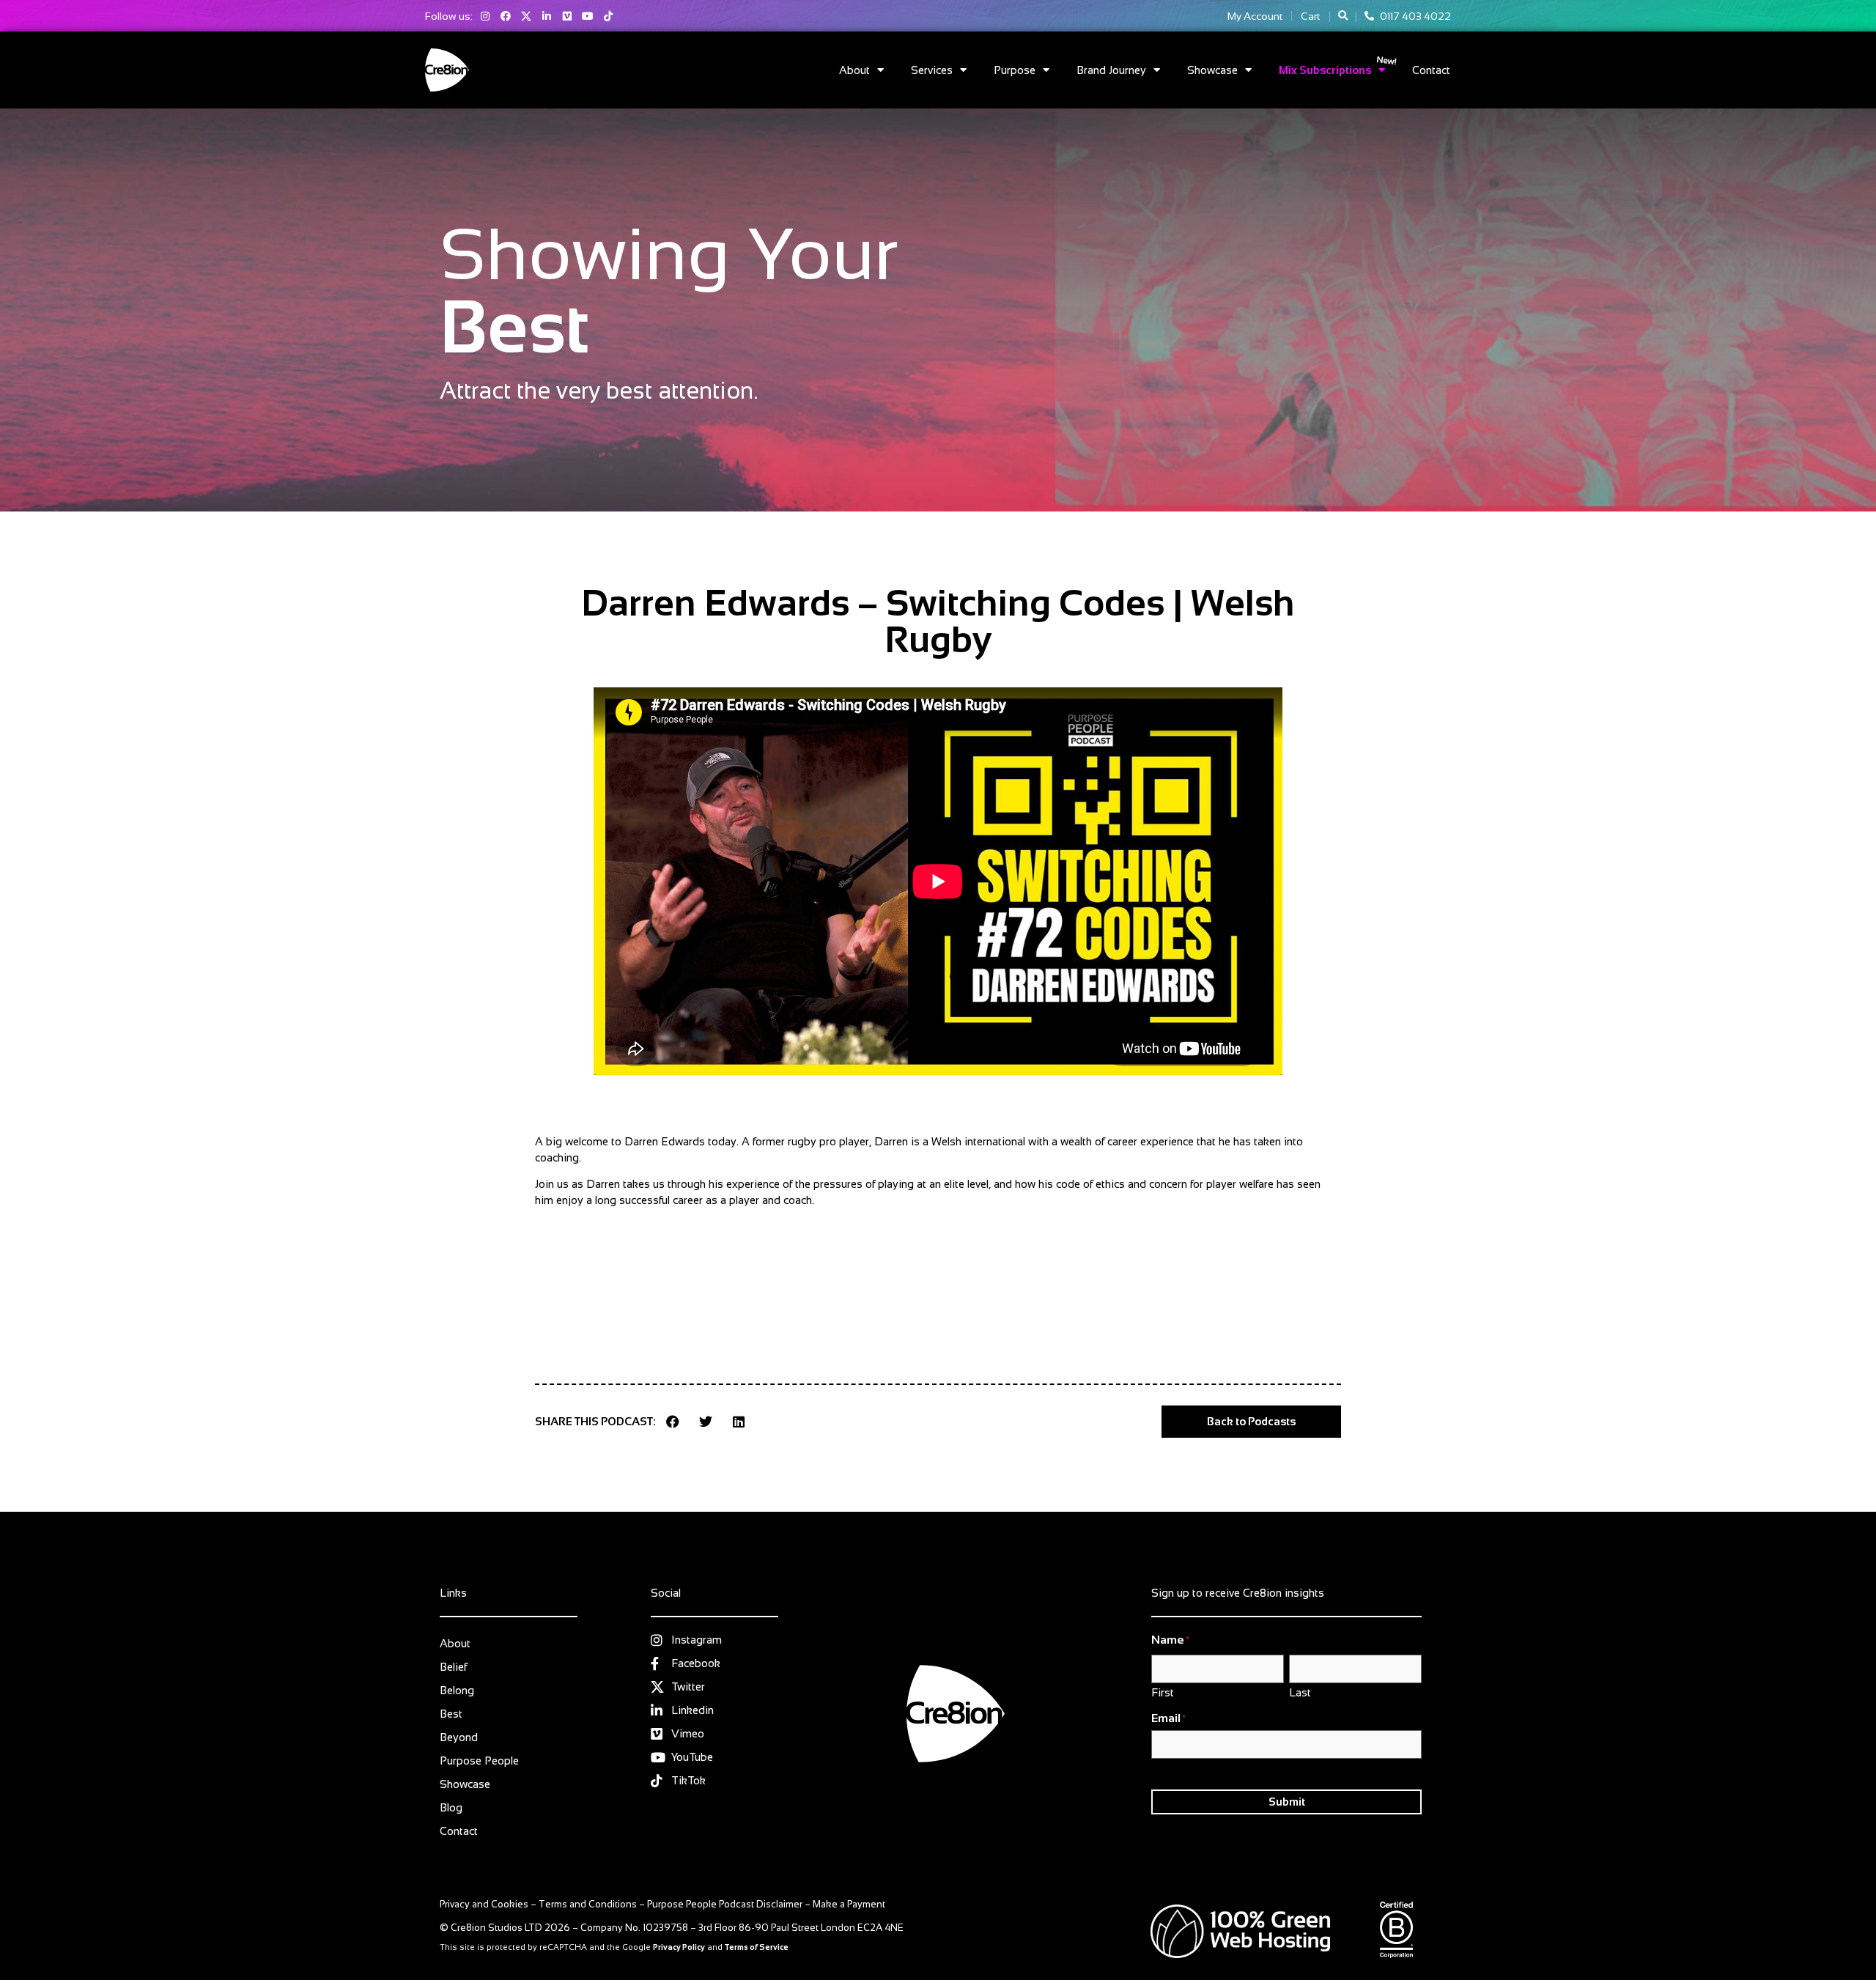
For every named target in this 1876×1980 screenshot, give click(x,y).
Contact (1431, 70)
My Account (1255, 16)
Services (932, 70)
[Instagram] (485, 16)
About (854, 70)
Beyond (459, 1737)
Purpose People (479, 1761)
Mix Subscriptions (1325, 70)
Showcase (1212, 70)
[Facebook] (506, 16)
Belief (453, 1667)
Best (451, 1714)
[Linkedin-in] (547, 16)
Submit (1287, 1802)
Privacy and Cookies (484, 1904)
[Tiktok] (608, 16)
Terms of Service (757, 1947)
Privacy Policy (679, 1947)
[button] (1343, 16)
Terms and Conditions (588, 1904)
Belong (457, 1690)
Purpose (1015, 70)
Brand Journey (1111, 70)
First (1163, 1692)
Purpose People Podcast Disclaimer (725, 1904)
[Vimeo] (567, 16)
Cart (1310, 16)
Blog (451, 1807)
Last (1300, 1692)
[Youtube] (588, 16)
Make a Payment (849, 1904)
